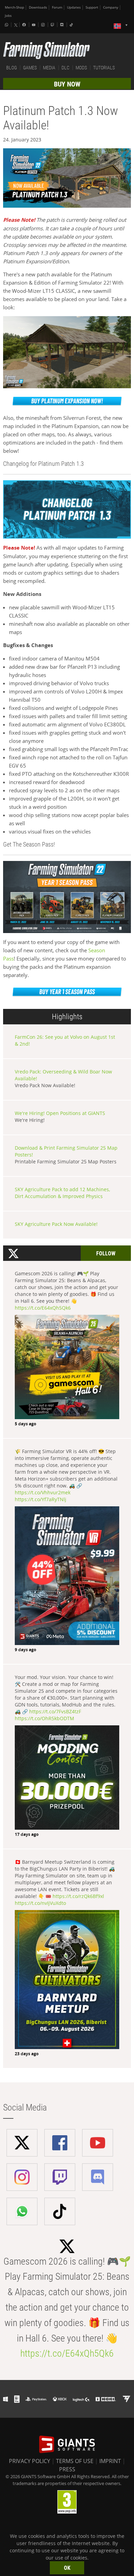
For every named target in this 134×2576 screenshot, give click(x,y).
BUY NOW (67, 84)
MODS (81, 68)
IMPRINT (110, 2461)
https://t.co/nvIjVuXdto (40, 1903)
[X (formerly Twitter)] (16, 25)
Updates (74, 7)
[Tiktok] (72, 25)
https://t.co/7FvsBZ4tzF (55, 1711)
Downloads (38, 7)
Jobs (8, 16)
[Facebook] (25, 25)
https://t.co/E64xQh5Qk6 (43, 1308)
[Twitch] (53, 25)
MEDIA (49, 68)
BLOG (12, 68)
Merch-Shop (14, 7)
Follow (106, 1253)
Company (111, 7)
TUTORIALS (104, 68)
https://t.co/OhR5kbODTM (44, 1718)
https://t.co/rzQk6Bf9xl (78, 1896)
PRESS (67, 2469)
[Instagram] (44, 25)
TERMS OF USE (75, 2461)
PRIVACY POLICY (30, 2461)
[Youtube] (34, 25)
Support (92, 7)
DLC (65, 68)
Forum (57, 7)
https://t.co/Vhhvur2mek (43, 1492)
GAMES (30, 68)
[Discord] (63, 25)
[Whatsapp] (7, 25)
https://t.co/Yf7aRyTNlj (41, 1499)
